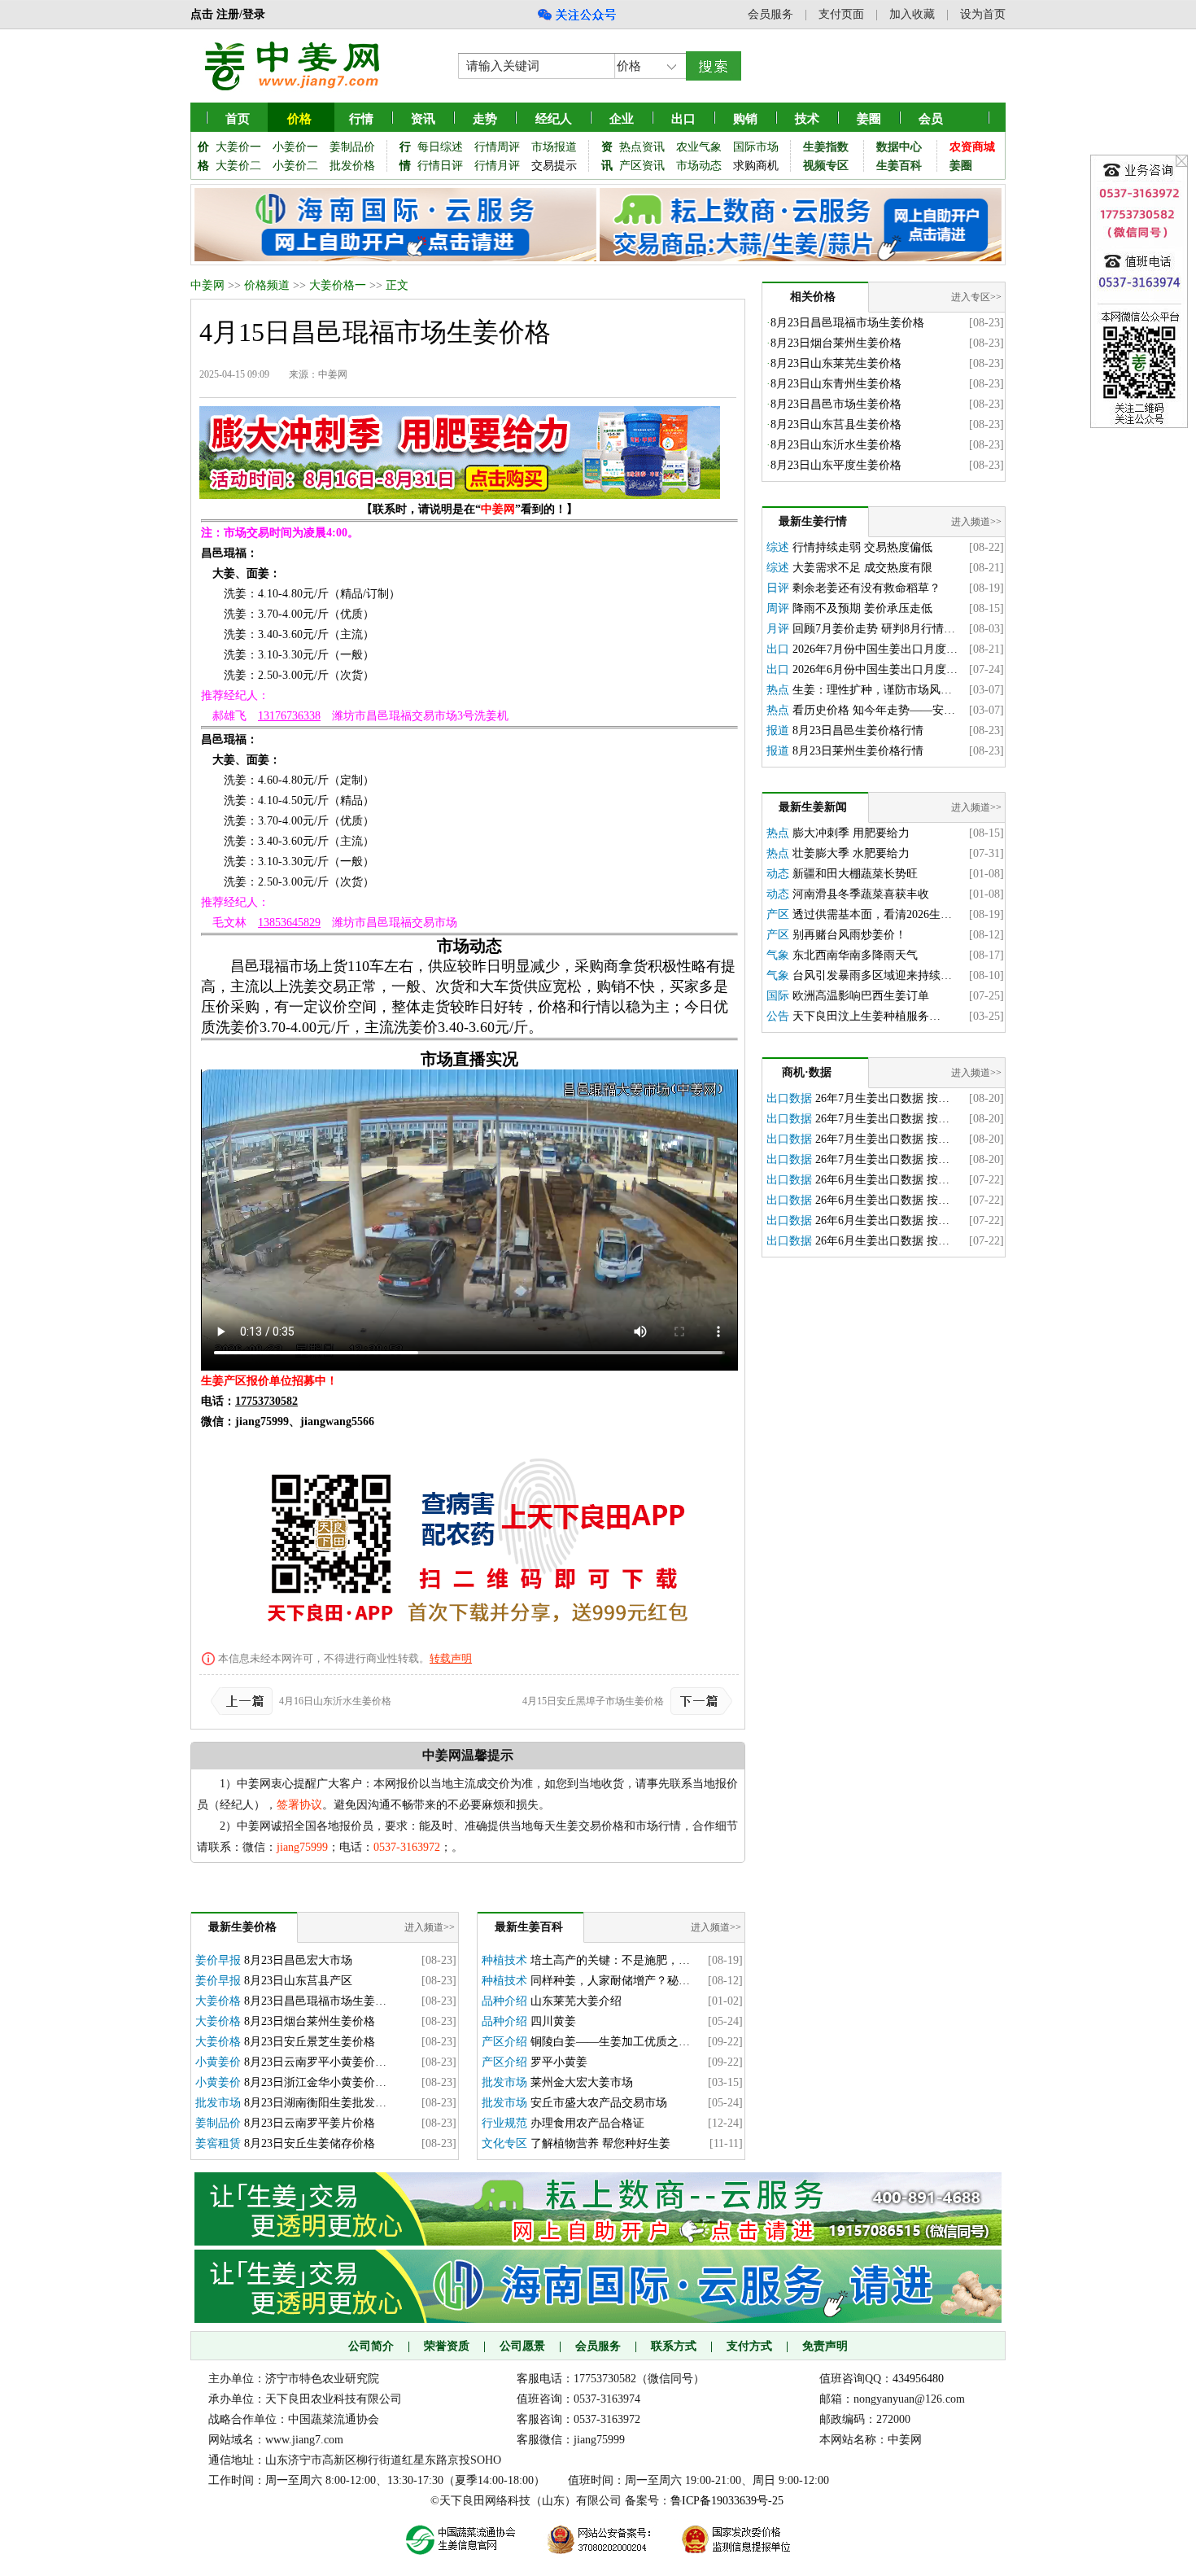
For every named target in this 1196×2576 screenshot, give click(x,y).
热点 (778, 690)
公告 (778, 1016)
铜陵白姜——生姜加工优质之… (610, 2042)
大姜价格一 (338, 285)
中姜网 (207, 285)
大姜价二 (238, 166)
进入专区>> (976, 297)
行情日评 (440, 166)
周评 (778, 608)
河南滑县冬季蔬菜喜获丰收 (861, 894)
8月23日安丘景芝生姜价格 (310, 2042)
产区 (778, 914)
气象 (778, 955)
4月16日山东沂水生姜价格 (335, 1701)
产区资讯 (642, 166)
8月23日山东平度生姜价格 (836, 465)
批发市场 (218, 2103)
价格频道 (267, 285)
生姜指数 (826, 147)
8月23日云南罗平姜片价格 (310, 2123)
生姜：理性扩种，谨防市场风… (872, 690)
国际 (778, 996)
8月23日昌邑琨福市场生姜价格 (847, 323)
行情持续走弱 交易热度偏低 (862, 547)
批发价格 (352, 166)
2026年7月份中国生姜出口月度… (875, 649)
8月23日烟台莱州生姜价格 (310, 2021)
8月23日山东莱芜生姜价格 (836, 363)
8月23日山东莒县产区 (298, 1981)
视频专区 (826, 166)
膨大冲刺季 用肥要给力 (851, 833)
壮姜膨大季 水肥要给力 (851, 853)
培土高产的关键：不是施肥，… (610, 1960)
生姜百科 (899, 166)
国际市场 (756, 147)
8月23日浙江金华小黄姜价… (315, 2082)
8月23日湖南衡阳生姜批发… (315, 2103)
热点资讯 (642, 147)
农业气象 (699, 147)
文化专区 (504, 2143)
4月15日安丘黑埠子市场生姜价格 (593, 1701)
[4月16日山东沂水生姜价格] (245, 1701)
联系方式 (674, 2346)
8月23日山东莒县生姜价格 (836, 424)
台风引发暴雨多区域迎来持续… (872, 975)
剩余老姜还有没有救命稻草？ (866, 588)
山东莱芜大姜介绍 (576, 2001)
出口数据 (789, 1098)
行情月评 (497, 166)
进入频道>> (430, 1927)
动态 (778, 874)
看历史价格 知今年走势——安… (874, 710)
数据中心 (899, 147)
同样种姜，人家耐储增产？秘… (610, 1981)
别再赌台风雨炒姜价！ (849, 935)
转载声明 (451, 1658)
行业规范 (504, 2123)
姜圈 (869, 119)
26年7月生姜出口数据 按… (882, 1098)
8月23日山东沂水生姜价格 (836, 445)
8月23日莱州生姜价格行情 (858, 751)
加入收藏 (912, 14)
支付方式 (749, 2346)
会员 (931, 119)
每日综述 (440, 147)
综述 (778, 547)
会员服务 (770, 14)
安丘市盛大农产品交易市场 (599, 2103)
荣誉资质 (447, 2346)
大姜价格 (218, 2001)
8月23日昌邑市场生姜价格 (836, 404)
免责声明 (825, 2346)
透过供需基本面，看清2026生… (872, 914)
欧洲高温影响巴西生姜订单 (861, 996)
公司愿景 (522, 2346)
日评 (778, 588)
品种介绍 (504, 2001)
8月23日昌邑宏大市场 (298, 1960)
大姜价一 (238, 147)
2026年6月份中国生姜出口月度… (875, 669)
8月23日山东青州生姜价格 (836, 384)
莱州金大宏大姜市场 (582, 2082)
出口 (778, 649)
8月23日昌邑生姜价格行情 (858, 730)
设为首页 (983, 14)
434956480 (918, 2379)
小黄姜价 (218, 2062)
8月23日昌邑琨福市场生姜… (315, 2001)
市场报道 (554, 147)
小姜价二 (295, 166)
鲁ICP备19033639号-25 (727, 2501)
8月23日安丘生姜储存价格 (310, 2143)
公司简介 (371, 2346)
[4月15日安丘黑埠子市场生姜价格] (698, 1701)
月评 (778, 629)
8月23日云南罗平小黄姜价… (315, 2062)
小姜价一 (295, 147)
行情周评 (497, 147)
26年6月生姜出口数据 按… (882, 1180)
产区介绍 (504, 2042)
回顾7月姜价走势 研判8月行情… (874, 629)
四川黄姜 (553, 2021)
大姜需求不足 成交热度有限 (862, 568)
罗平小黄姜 (559, 2062)
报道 (778, 730)
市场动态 (699, 166)
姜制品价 (352, 147)
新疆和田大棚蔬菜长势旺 (855, 874)
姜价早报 (218, 1960)
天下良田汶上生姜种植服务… (866, 1016)
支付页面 (841, 14)
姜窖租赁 (218, 2143)
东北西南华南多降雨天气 (855, 955)
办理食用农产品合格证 (587, 2123)
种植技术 (504, 1960)
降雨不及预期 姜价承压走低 (862, 608)
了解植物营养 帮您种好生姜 (600, 2143)
